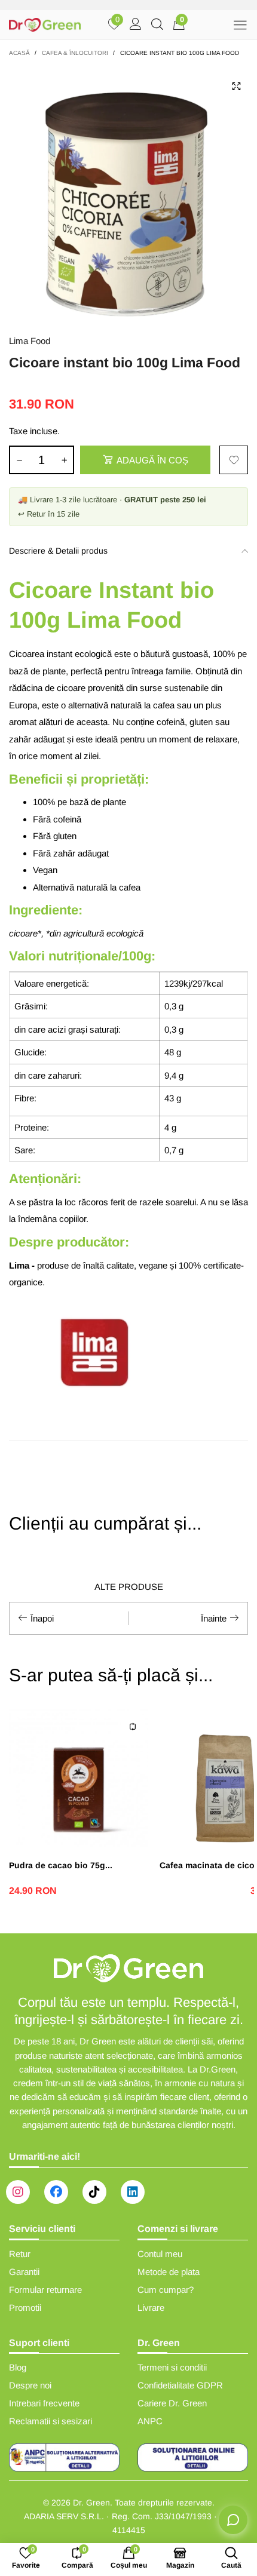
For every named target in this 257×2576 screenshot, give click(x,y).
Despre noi (30, 2385)
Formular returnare (45, 2290)
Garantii (24, 2272)
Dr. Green (91, 2503)
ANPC (150, 2421)
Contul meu (160, 2254)
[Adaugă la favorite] (234, 460)
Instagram (18, 2192)
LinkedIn (133, 2192)
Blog (18, 2367)
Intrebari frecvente (44, 2403)
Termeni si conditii (172, 2367)
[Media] (236, 86)
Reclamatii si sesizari (51, 2421)
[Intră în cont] (136, 25)
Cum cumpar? (166, 2290)
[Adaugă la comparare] (133, 1727)
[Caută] (157, 25)
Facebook (56, 2192)
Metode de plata (169, 2272)
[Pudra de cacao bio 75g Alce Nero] (78, 1778)
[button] (19, 460)
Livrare (151, 2308)
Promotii (25, 2308)
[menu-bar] (240, 25)
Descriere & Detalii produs (58, 551)
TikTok (94, 2192)
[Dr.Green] (45, 25)
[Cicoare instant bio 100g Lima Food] (128, 194)
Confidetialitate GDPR (180, 2385)
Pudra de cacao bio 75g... (61, 1865)
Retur (20, 2254)
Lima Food (30, 341)
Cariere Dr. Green (172, 2403)
